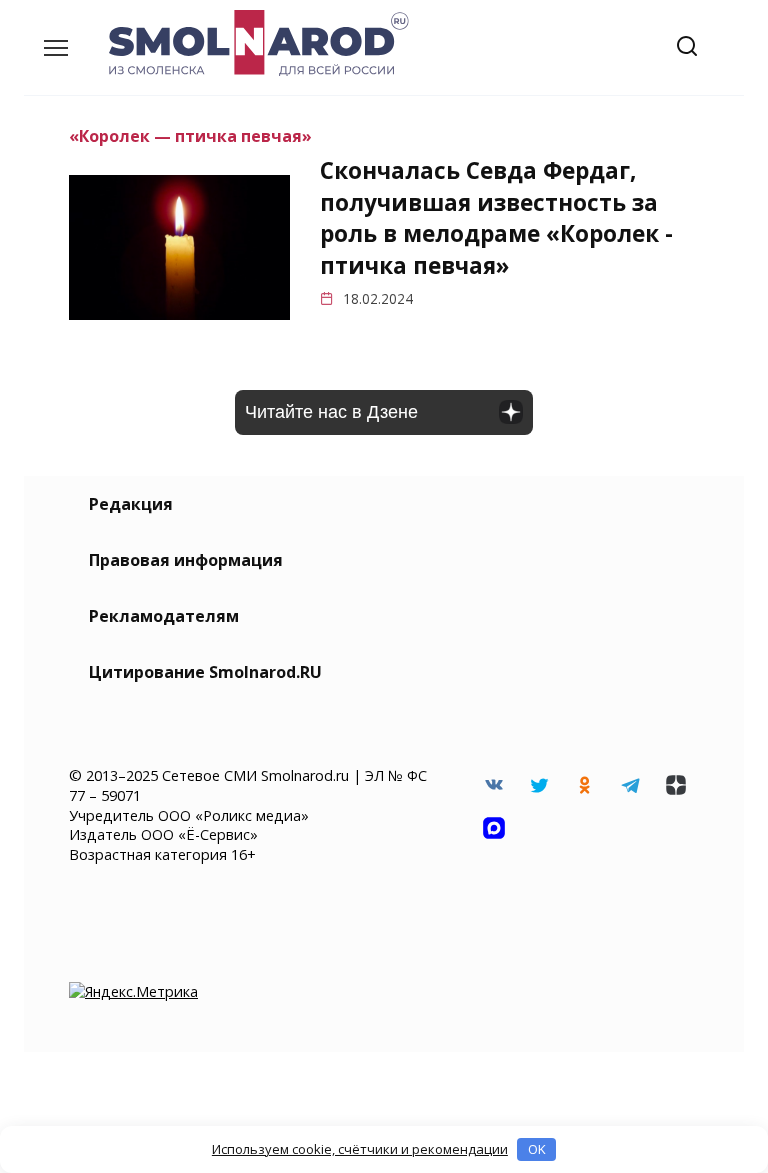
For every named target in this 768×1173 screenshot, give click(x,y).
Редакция (131, 504)
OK (537, 1149)
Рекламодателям (164, 616)
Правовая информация (186, 560)
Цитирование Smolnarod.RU (205, 672)
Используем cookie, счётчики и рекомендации (360, 1149)
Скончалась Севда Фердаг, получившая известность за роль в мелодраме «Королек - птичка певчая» (496, 218)
